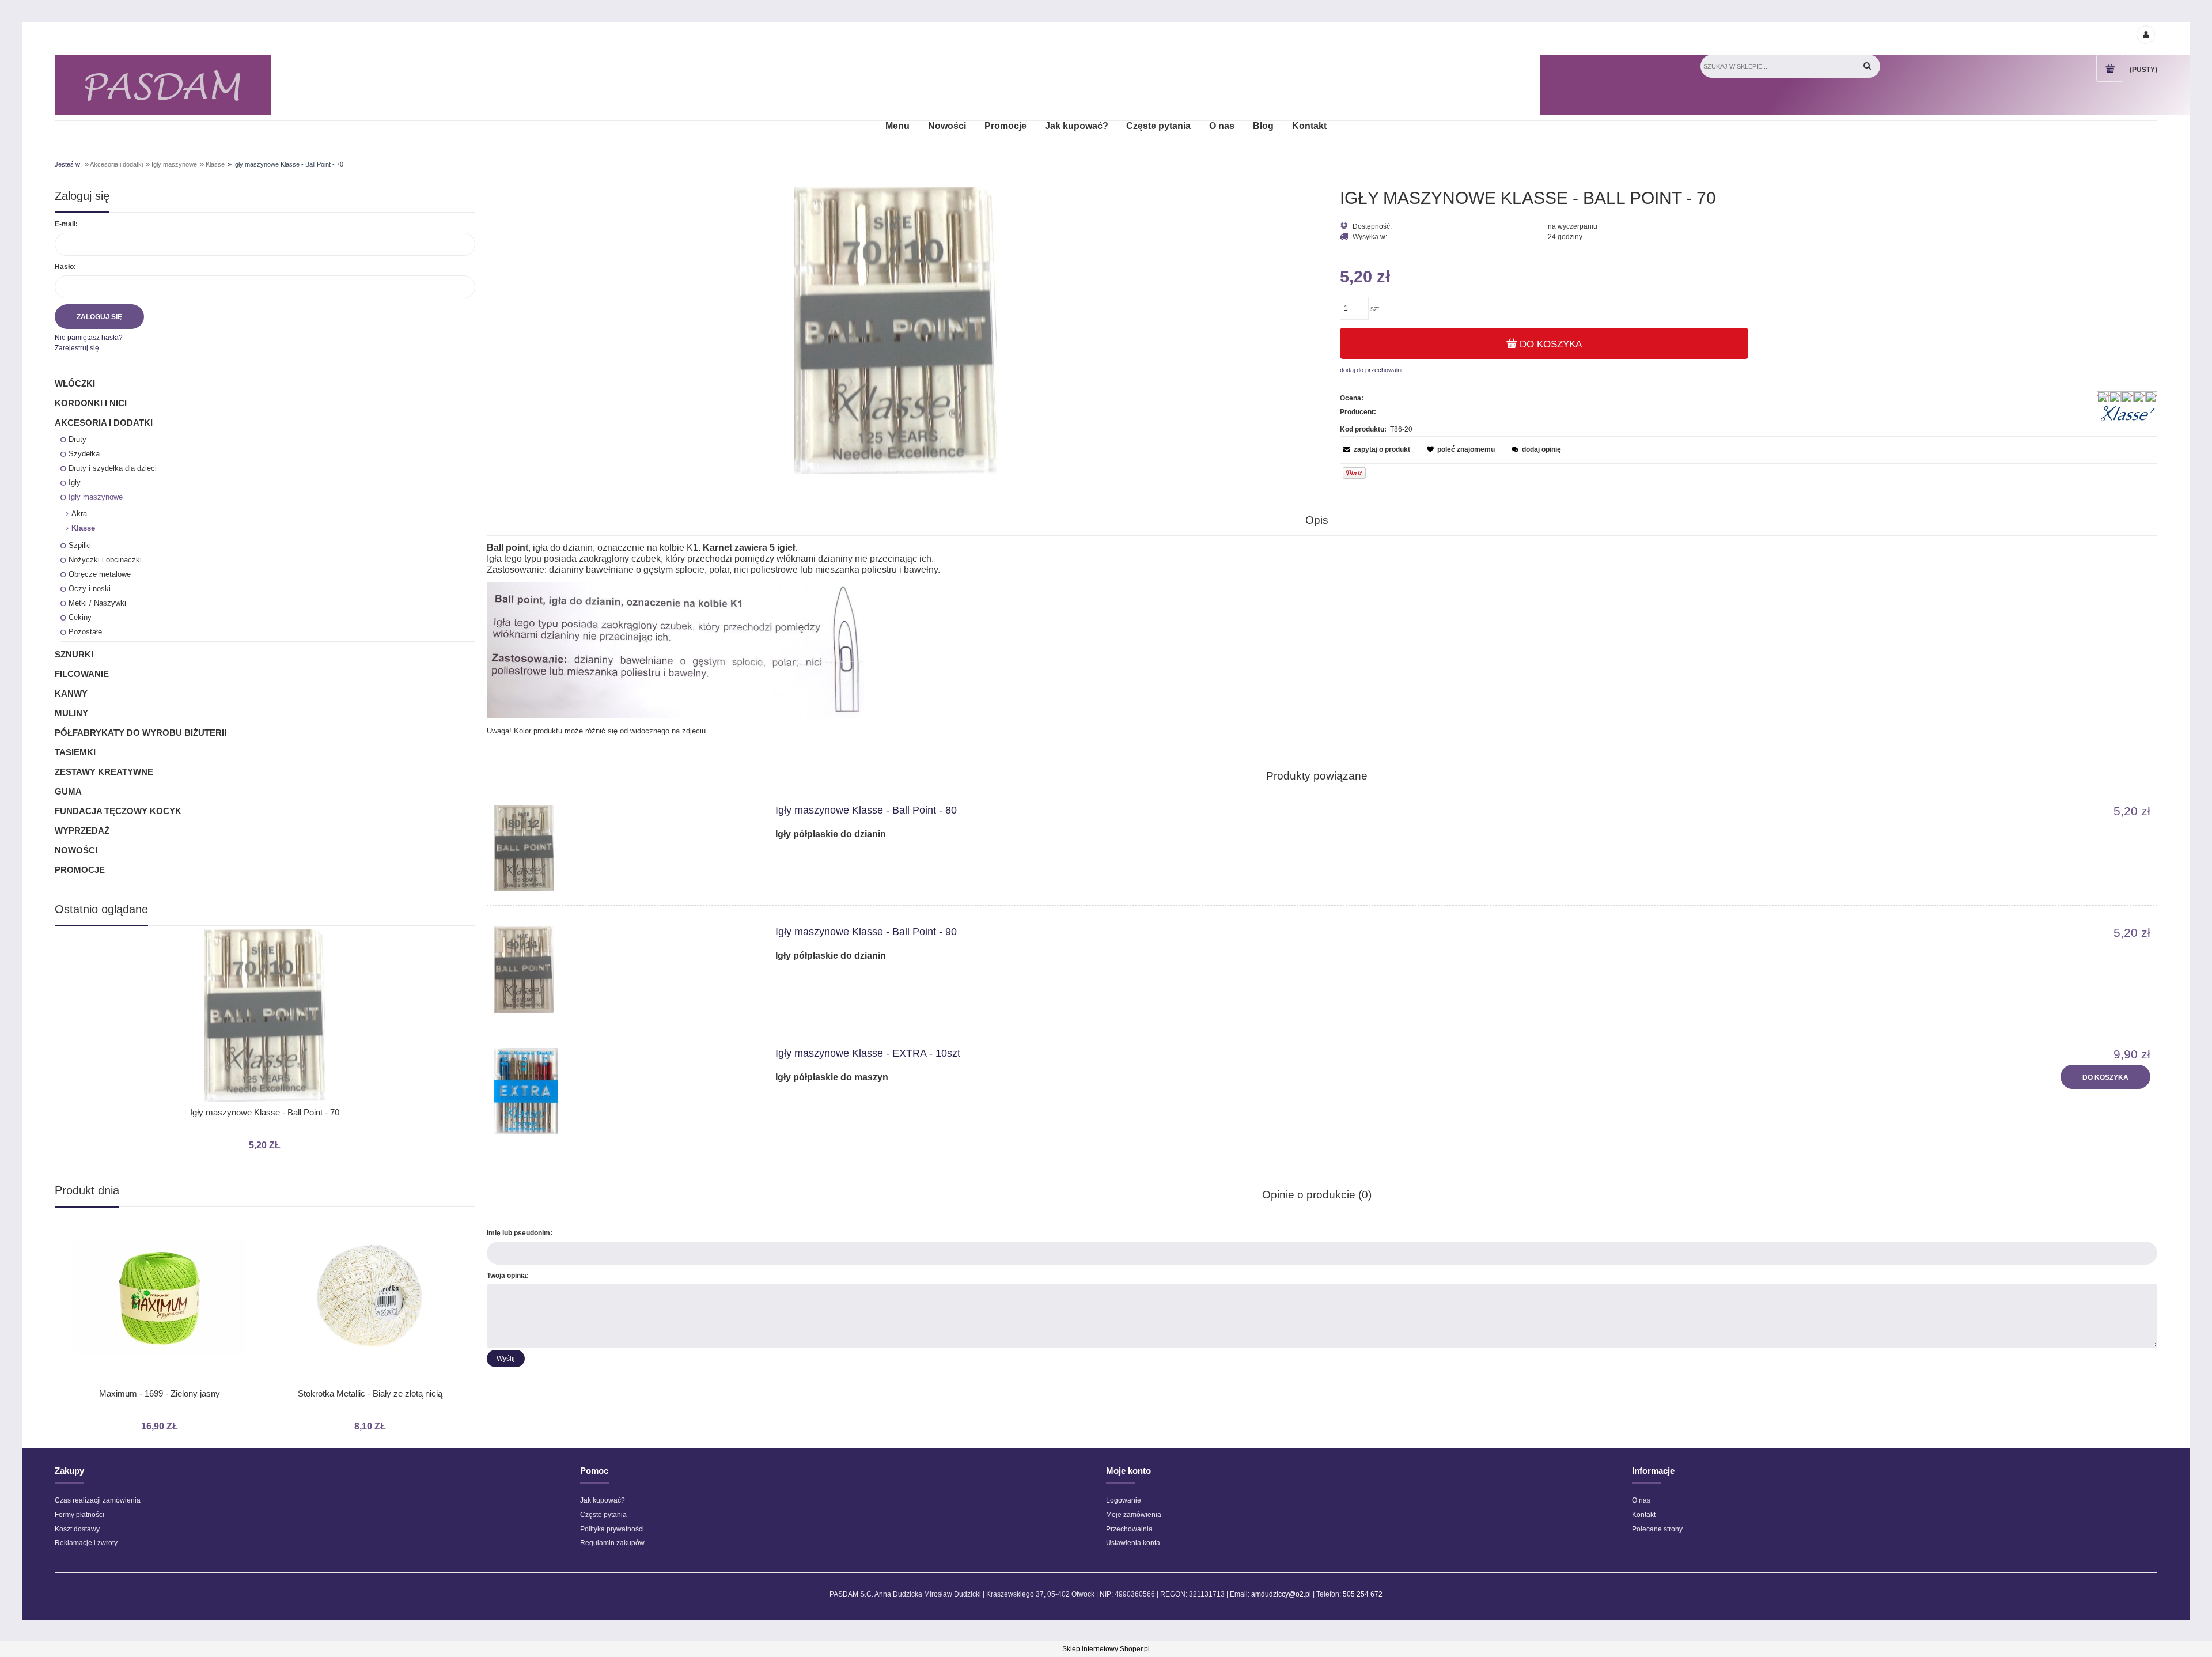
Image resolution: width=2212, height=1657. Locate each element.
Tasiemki (75, 752)
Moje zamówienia (1134, 1515)
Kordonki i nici (91, 403)
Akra (79, 514)
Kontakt (1644, 1515)
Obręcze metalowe (100, 574)
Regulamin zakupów (612, 1543)
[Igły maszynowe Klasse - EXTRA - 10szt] (617, 1091)
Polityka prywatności (612, 1529)
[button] (1375, 449)
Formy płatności (79, 1515)
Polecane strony (1657, 1529)
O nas (1641, 1500)
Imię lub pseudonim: (520, 1233)
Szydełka (84, 454)
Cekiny (80, 617)
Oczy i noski (90, 589)
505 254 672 (1363, 1594)
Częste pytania (603, 1515)
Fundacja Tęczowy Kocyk (118, 811)
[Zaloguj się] (2145, 34)
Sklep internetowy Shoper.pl (1106, 1649)
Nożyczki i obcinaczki (105, 560)
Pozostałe (85, 632)
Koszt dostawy (77, 1529)
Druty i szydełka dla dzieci (113, 468)
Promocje (80, 870)
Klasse (83, 528)
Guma (68, 791)
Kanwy (71, 693)
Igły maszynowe (96, 497)
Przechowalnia (1129, 1529)
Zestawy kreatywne (104, 772)
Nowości (76, 850)
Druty (77, 439)
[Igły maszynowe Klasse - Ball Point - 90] (617, 970)
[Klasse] (2128, 414)
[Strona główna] (163, 85)
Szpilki (80, 545)
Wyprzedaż (82, 831)
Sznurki (74, 654)
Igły (75, 483)
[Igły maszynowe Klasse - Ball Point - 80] (617, 848)
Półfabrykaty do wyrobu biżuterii (141, 733)
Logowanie (1124, 1500)
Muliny (71, 713)
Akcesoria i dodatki (104, 423)
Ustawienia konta (1133, 1543)
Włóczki (75, 383)
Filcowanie (82, 674)
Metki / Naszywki (97, 603)
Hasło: (65, 267)
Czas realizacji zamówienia (98, 1500)
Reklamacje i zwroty (86, 1543)
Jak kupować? (603, 1500)
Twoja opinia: (508, 1276)
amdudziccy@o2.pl (1281, 1594)
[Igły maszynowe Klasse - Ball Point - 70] (896, 330)
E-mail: (66, 224)
